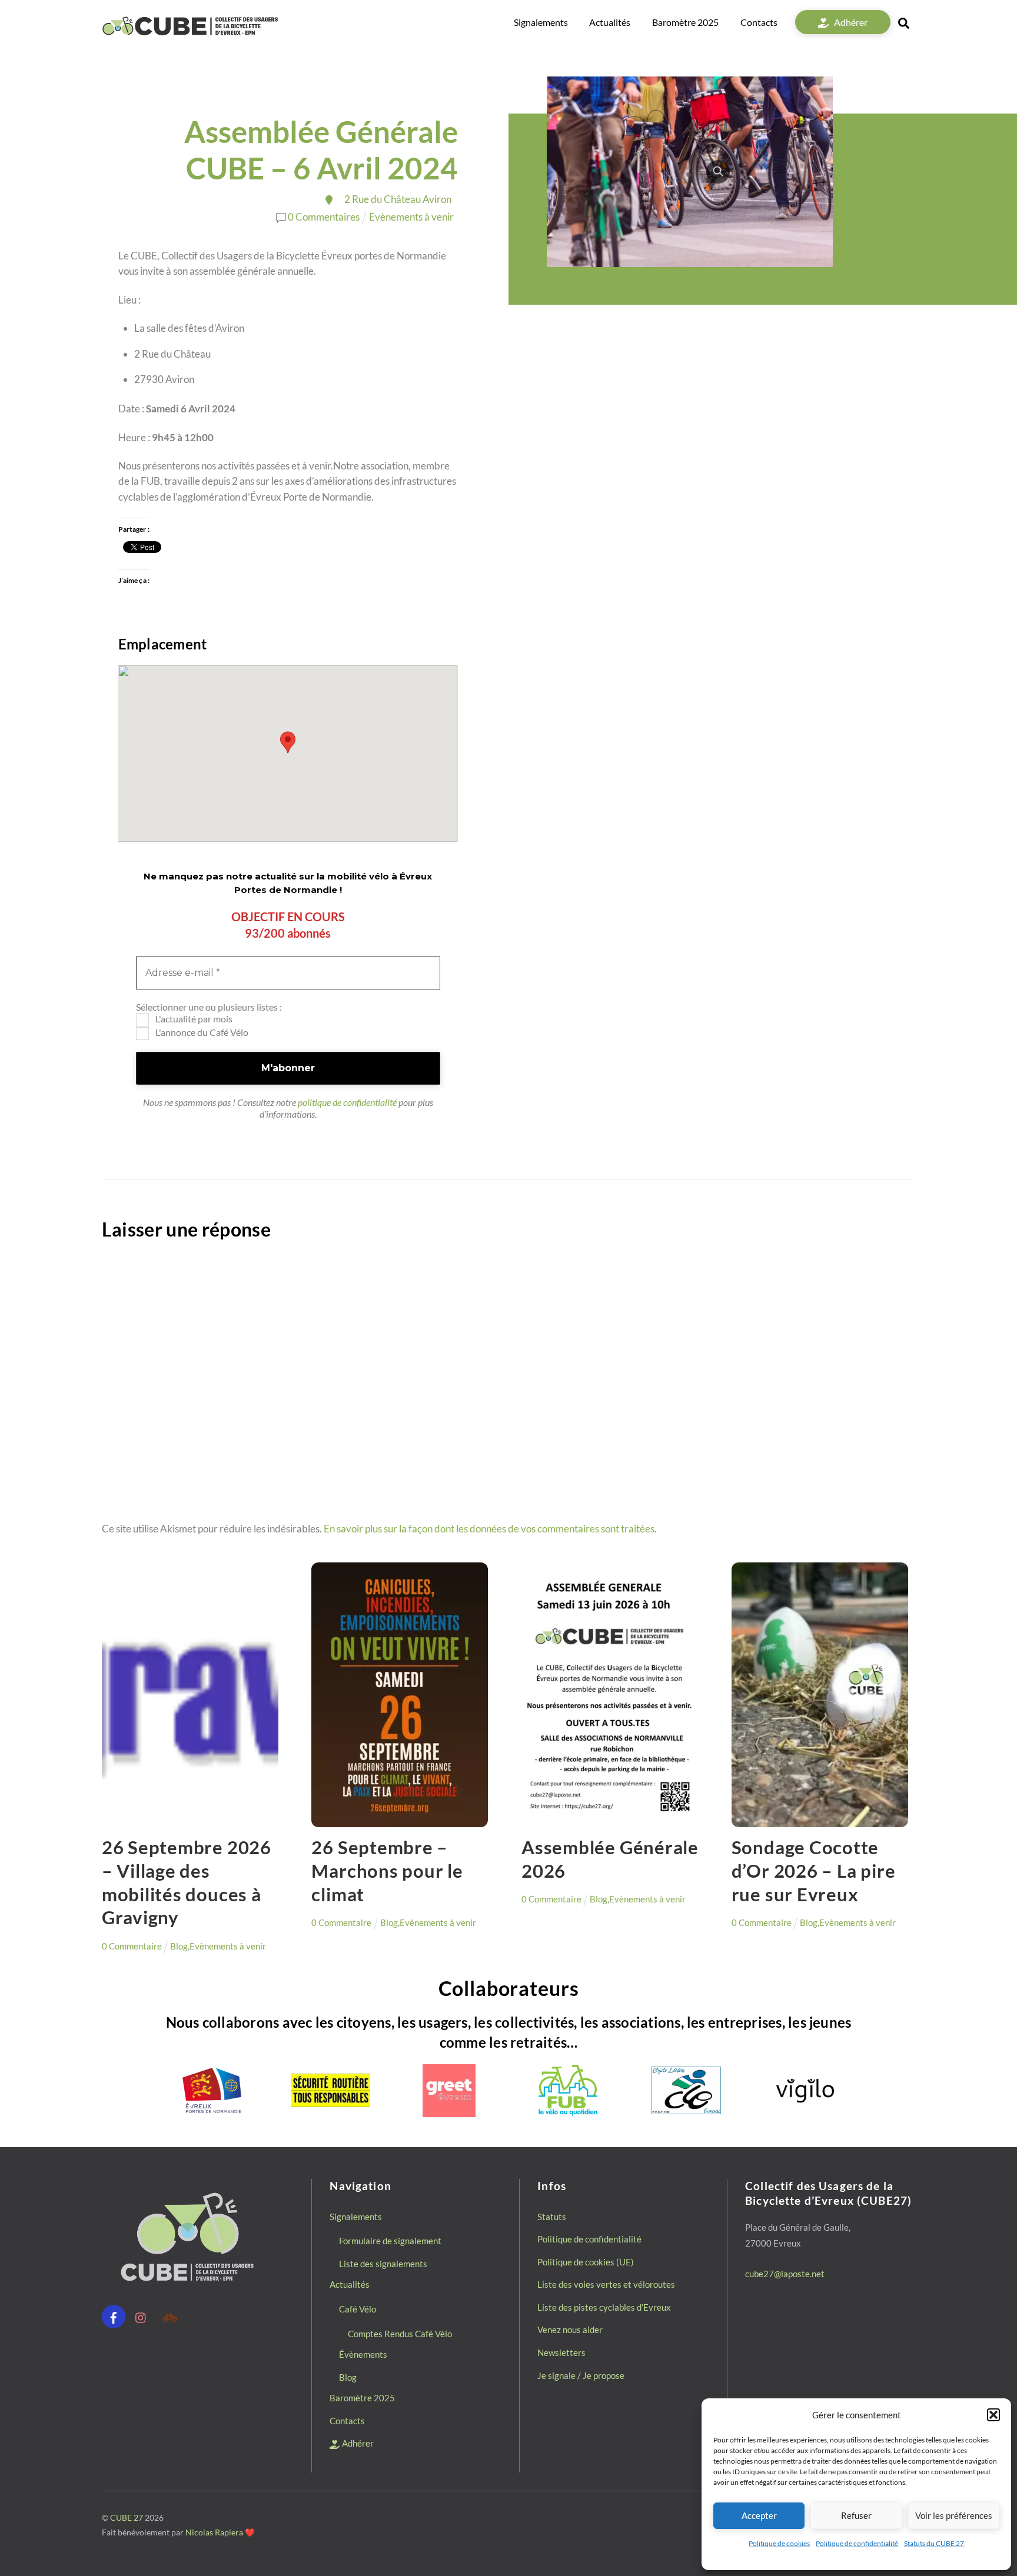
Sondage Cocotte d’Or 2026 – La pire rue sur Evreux (814, 1871)
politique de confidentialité (347, 1102)
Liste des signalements (383, 2264)
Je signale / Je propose (581, 2375)
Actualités (610, 22)
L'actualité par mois (193, 1019)
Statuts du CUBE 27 (934, 2543)
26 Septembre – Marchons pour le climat (387, 1871)
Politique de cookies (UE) (586, 2262)
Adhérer (850, 22)
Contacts (759, 22)
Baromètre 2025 (685, 22)
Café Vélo (358, 2309)
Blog (179, 1946)
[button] (993, 2415)
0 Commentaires (324, 217)
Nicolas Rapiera (214, 2532)
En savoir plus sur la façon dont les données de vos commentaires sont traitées (489, 1529)
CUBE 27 (127, 2517)
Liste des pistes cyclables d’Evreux (604, 2307)
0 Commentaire (132, 1946)
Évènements (363, 2354)
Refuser (856, 2515)
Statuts (552, 2217)
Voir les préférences (954, 2515)
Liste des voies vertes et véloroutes (606, 2284)
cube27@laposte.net (785, 2274)
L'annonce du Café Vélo (201, 1032)
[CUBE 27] (190, 32)
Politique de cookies (779, 2543)
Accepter (759, 2515)
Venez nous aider (570, 2330)
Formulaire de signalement (390, 2241)
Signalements (541, 22)
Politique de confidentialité (857, 2543)
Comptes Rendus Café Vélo (400, 2334)
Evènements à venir (411, 217)
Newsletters (561, 2352)
